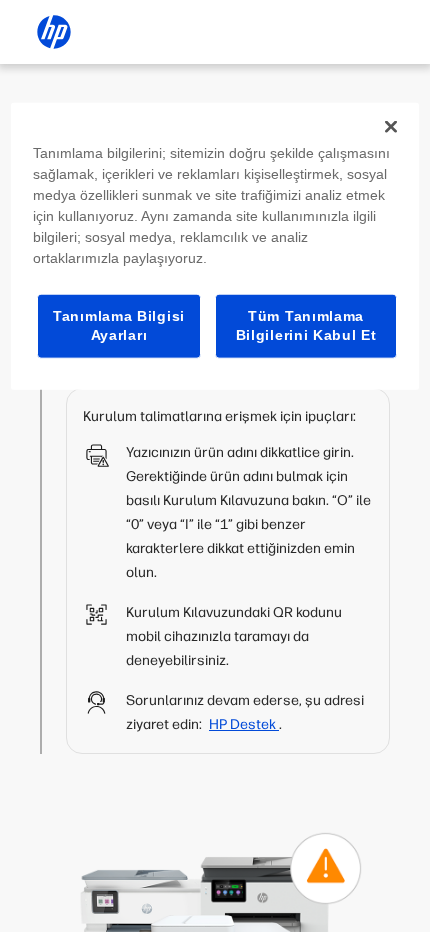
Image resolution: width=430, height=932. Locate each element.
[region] (215, 245)
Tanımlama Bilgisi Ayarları (119, 325)
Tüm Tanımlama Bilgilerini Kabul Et (306, 325)
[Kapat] (391, 126)
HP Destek (244, 724)
